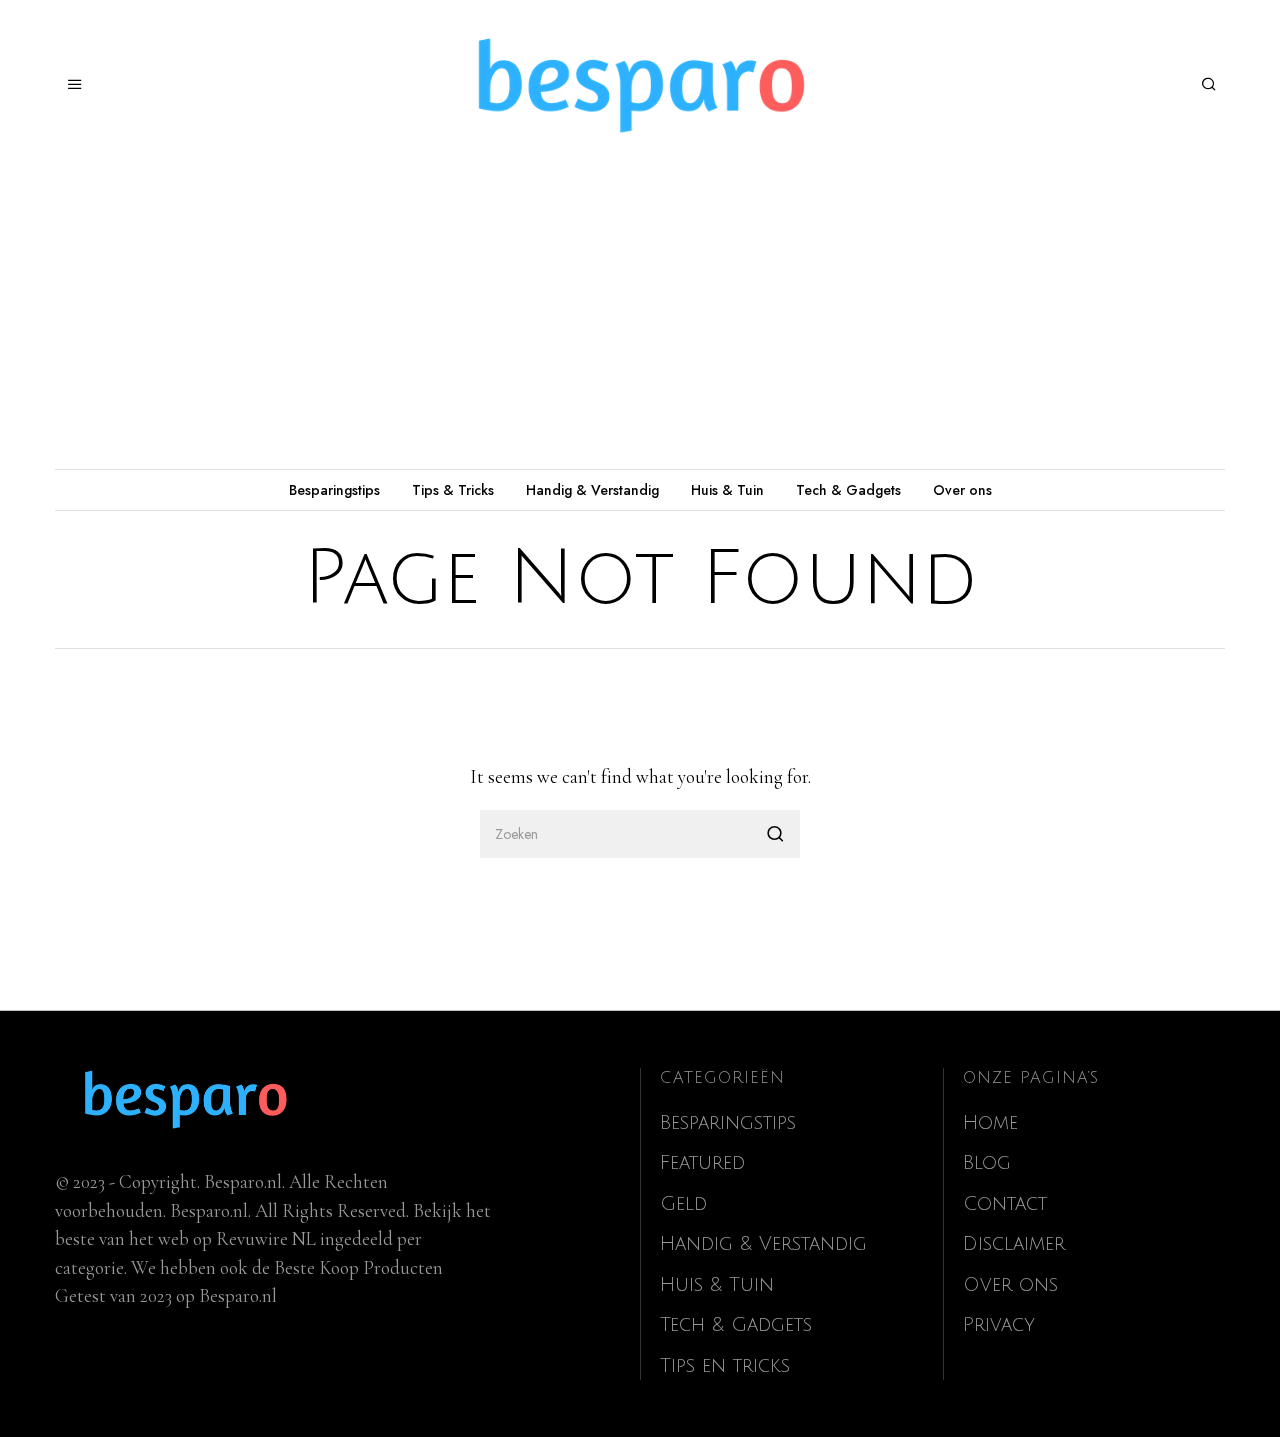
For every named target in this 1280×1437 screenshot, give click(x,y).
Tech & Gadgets (848, 490)
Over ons (962, 490)
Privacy (999, 1325)
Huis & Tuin (727, 490)
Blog (987, 1163)
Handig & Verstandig (592, 490)
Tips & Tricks (453, 490)
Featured (702, 1163)
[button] (776, 834)
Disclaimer (1014, 1244)
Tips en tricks (725, 1366)
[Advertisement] (640, 319)
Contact (1005, 1204)
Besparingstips (334, 490)
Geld (683, 1204)
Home (990, 1123)
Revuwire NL (266, 1238)
